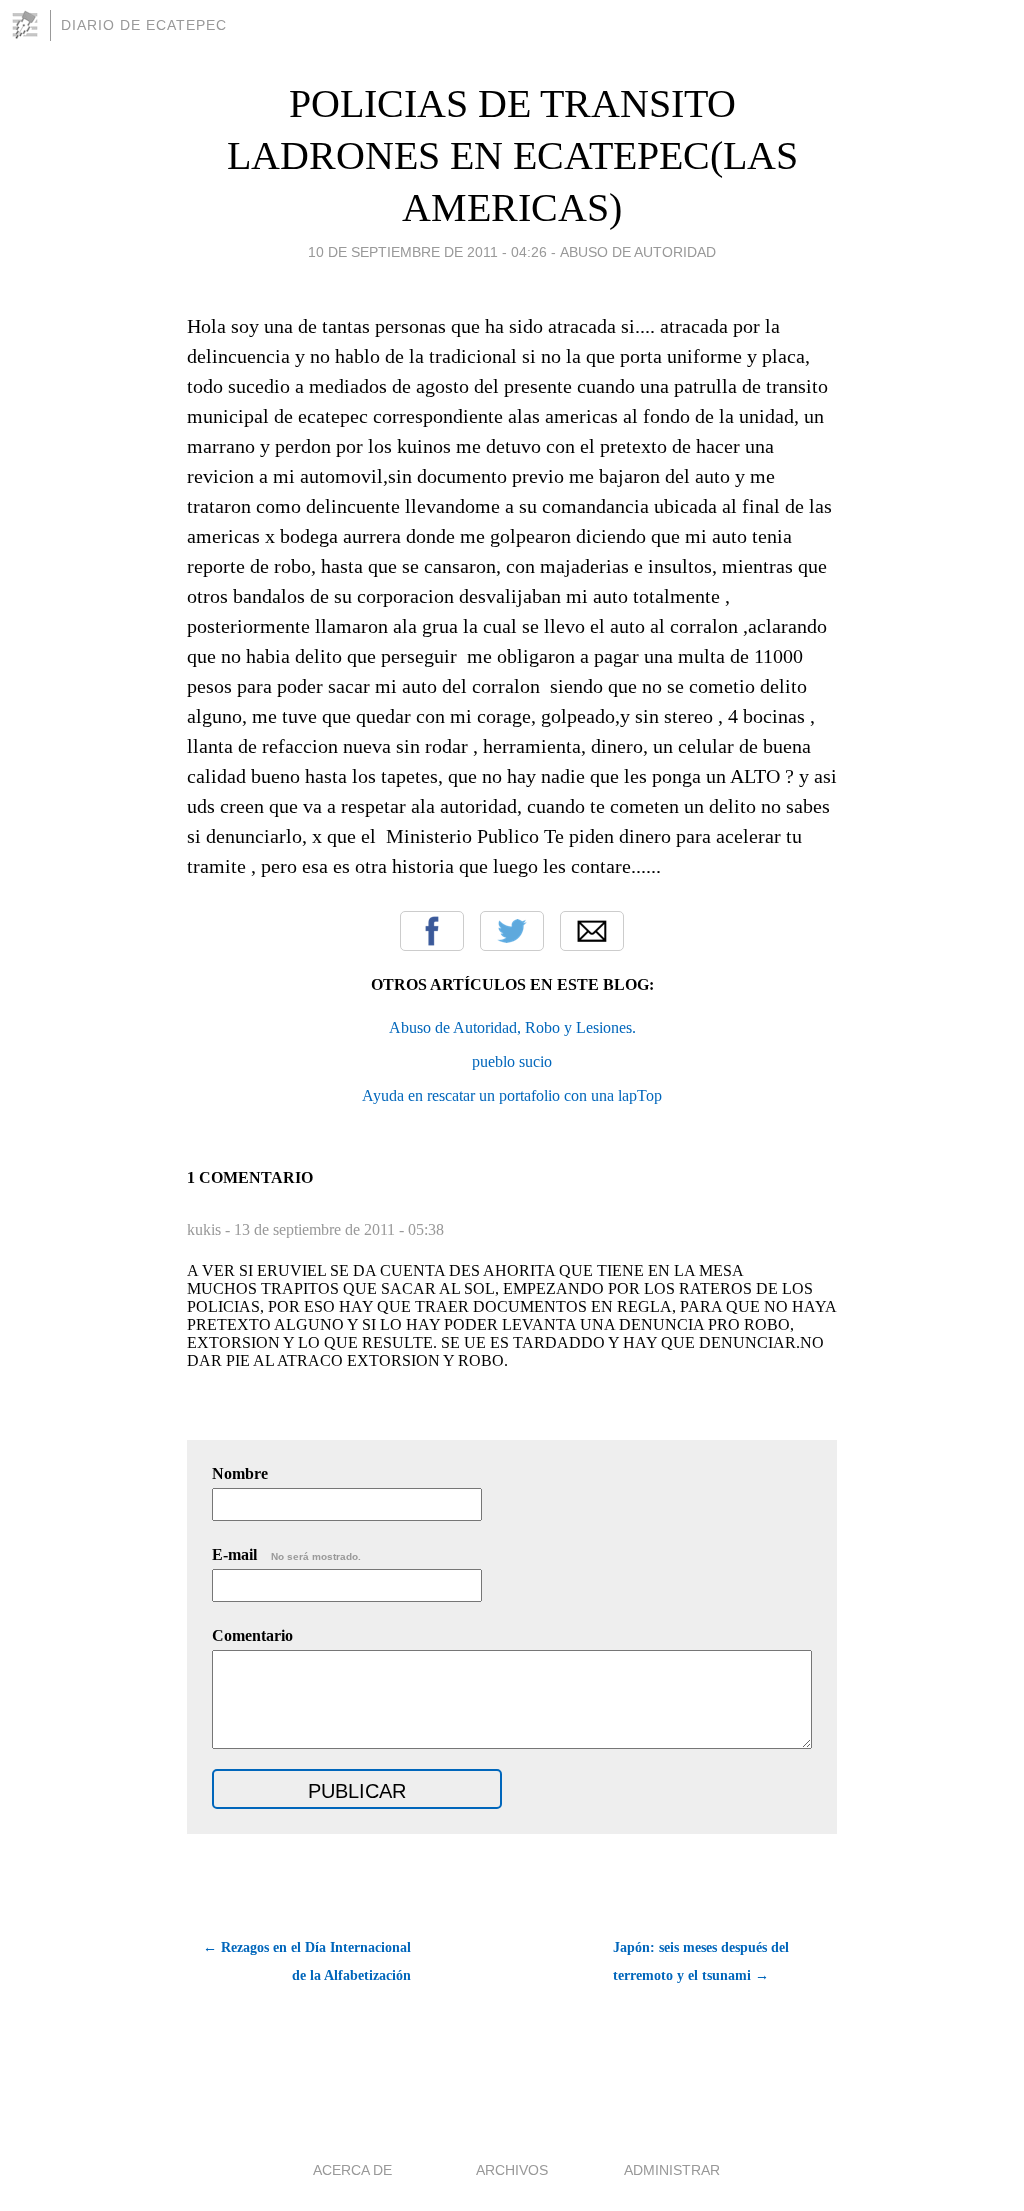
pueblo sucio (512, 1061)
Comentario (252, 1635)
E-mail (286, 1554)
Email (592, 931)
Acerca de (352, 2170)
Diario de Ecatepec (144, 25)
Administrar (672, 2170)
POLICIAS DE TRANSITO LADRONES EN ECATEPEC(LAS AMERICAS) (512, 155)
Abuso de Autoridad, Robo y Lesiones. (512, 1027)
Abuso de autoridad (638, 252)
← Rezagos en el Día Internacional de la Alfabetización (307, 1961)
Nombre (240, 1473)
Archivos (512, 2170)
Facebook (432, 931)
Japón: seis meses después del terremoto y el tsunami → (701, 1961)
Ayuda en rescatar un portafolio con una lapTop (512, 1095)
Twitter (512, 931)
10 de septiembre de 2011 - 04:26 (427, 252)
